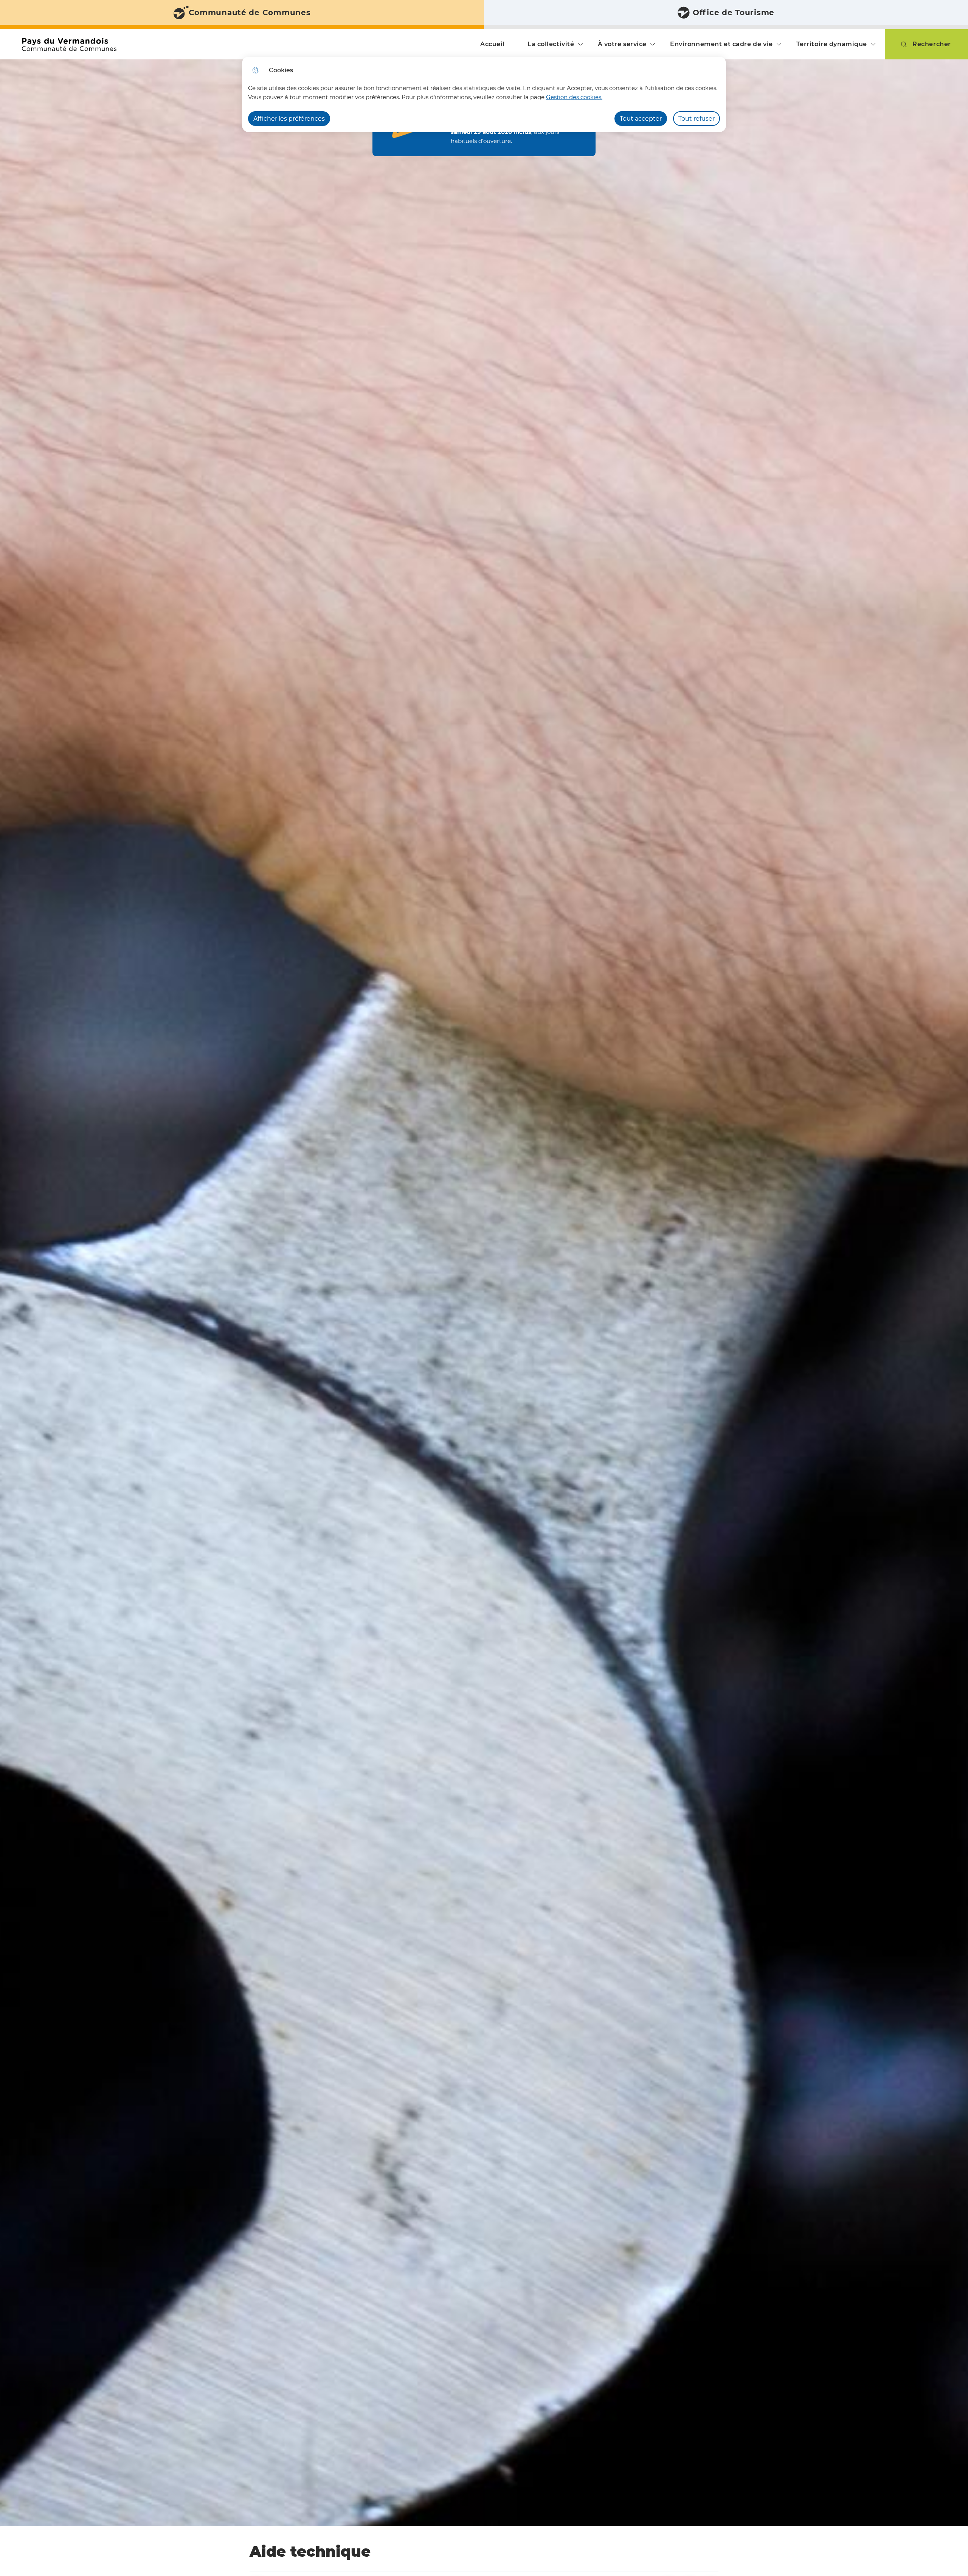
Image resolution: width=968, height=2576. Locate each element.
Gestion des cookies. (574, 97)
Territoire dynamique (832, 44)
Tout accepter (641, 119)
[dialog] (484, 94)
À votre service (622, 44)
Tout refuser (697, 119)
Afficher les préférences (289, 119)
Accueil (493, 44)
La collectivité (551, 44)
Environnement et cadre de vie (721, 44)
